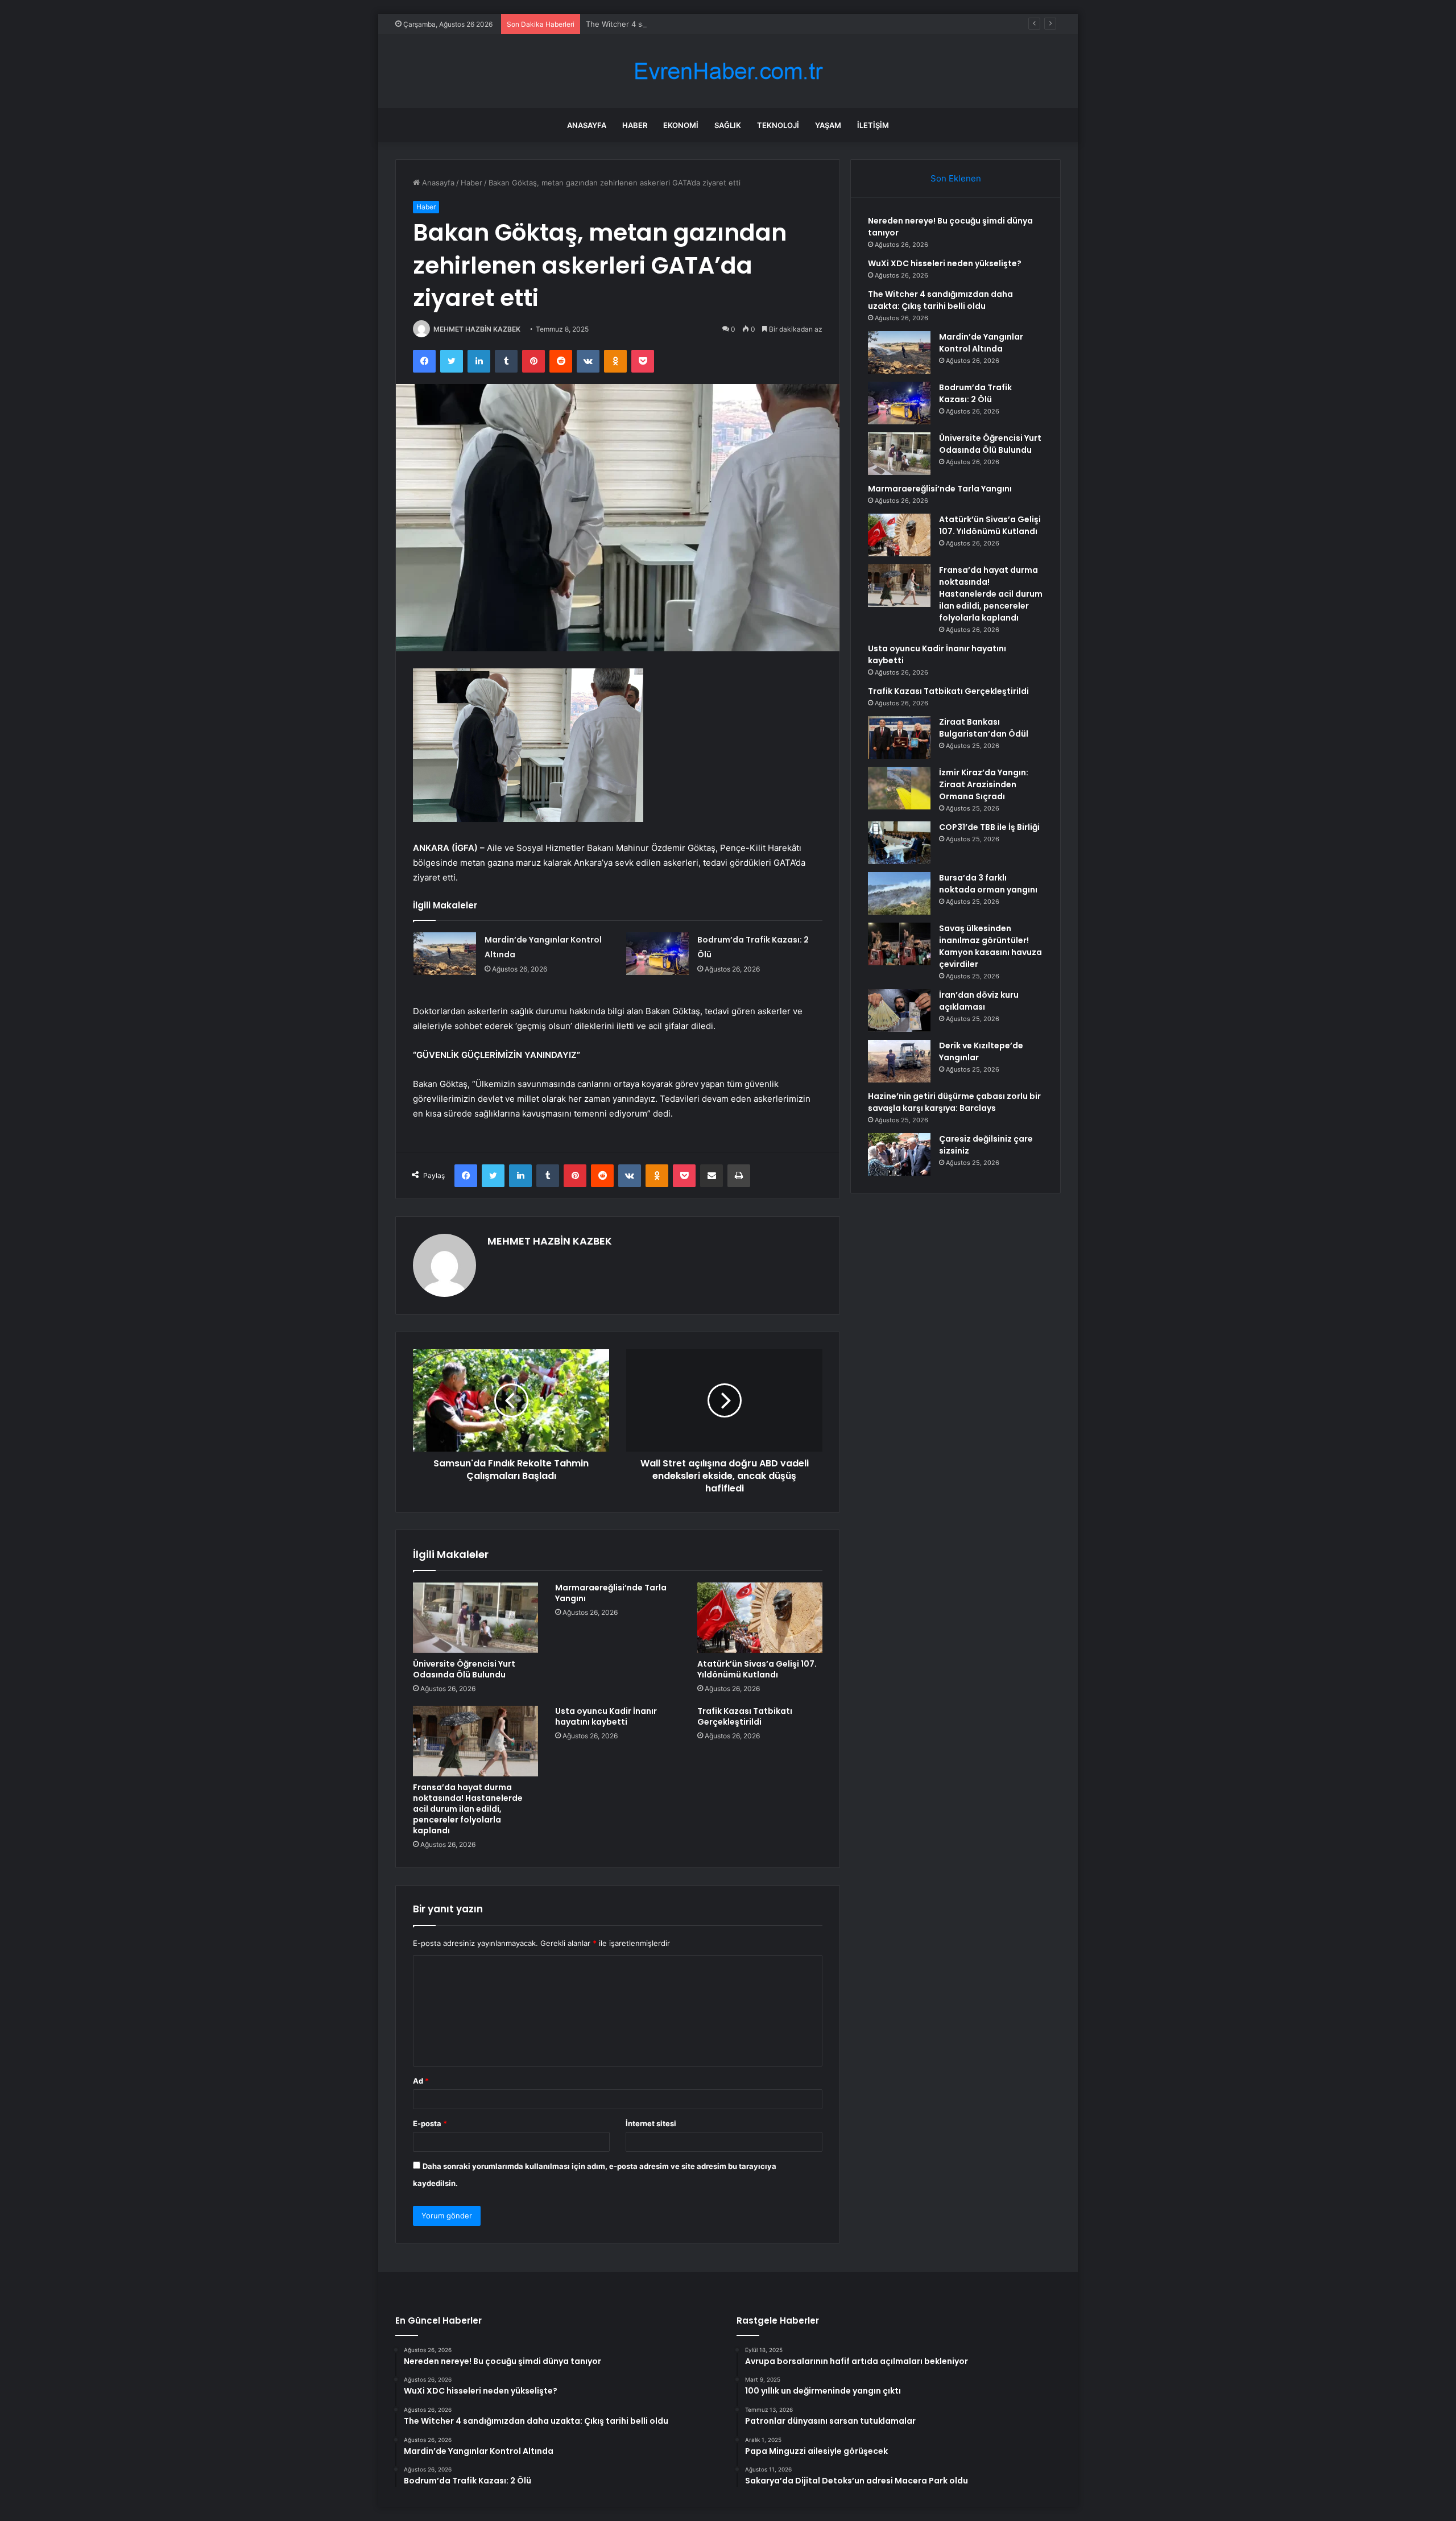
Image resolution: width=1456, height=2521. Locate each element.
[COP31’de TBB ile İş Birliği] (899, 843)
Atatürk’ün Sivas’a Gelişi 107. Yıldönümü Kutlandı (757, 1669)
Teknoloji (778, 125)
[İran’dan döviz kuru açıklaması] (899, 1011)
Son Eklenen (956, 178)
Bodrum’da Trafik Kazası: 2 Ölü (975, 393)
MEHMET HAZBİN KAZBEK (477, 329)
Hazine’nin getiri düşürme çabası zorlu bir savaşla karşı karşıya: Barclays (954, 1102)
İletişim (873, 125)
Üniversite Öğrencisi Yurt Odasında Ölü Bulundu (464, 1669)
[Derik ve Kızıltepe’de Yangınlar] (899, 1061)
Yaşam (828, 125)
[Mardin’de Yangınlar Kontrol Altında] (445, 954)
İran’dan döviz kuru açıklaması (979, 1001)
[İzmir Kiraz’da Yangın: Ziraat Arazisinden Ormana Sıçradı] (899, 788)
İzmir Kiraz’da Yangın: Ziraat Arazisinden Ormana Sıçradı (984, 784)
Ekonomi (681, 125)
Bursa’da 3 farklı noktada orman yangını (988, 884)
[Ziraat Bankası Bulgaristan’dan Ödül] (899, 737)
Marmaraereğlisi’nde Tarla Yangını (611, 1593)
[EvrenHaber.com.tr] (728, 71)
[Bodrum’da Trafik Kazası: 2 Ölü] (657, 954)
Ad (421, 2081)
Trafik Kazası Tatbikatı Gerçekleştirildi (745, 1716)
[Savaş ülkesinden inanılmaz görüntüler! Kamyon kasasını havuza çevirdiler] (899, 944)
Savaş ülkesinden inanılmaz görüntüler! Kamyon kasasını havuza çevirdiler (990, 946)
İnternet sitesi (651, 2123)
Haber (635, 125)
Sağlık (728, 125)
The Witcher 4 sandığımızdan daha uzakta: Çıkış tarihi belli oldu (697, 24)
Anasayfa (587, 125)
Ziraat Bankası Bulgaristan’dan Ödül (984, 728)
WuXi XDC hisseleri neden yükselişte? (945, 263)
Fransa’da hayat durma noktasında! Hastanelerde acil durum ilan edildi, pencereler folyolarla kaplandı (468, 1809)
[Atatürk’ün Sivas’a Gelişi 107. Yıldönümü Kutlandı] (760, 1618)
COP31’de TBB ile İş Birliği (989, 827)
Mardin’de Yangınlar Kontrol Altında (981, 343)
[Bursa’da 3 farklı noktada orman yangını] (899, 893)
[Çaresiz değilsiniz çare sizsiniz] (899, 1154)
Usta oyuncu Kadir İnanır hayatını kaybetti (606, 1716)
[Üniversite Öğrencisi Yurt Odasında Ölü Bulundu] (475, 1618)
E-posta (430, 2123)
